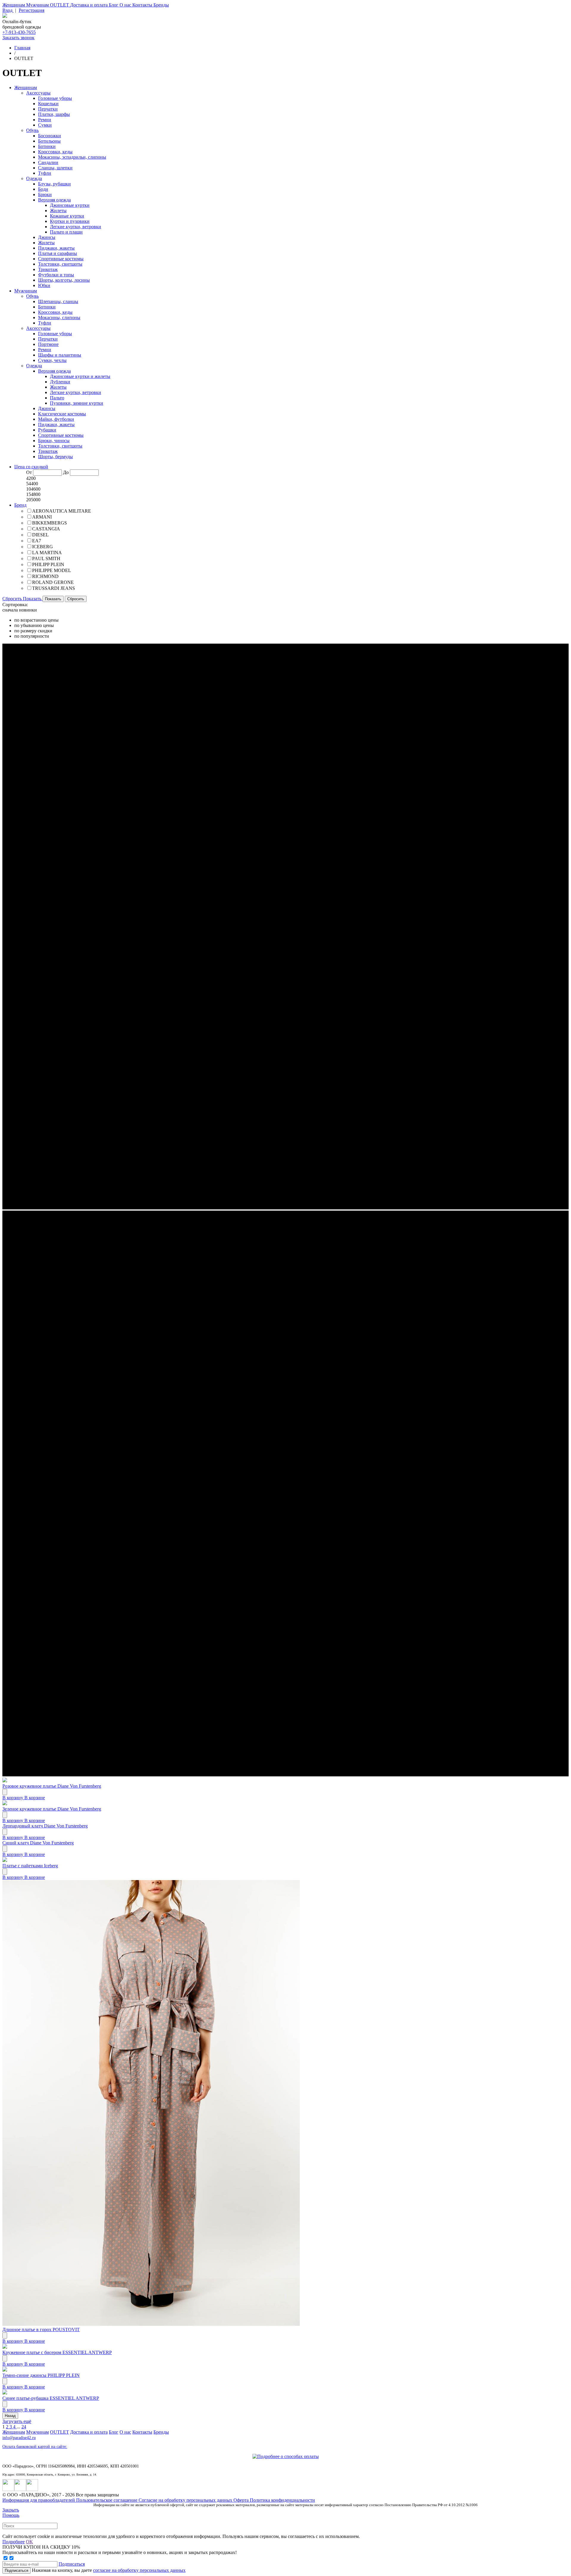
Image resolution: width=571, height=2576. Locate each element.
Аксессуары (38, 93)
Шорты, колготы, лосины (64, 280)
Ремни (45, 120)
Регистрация (32, 10)
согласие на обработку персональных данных (139, 2570)
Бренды (161, 5)
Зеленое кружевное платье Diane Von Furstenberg (52, 1809)
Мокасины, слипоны (59, 318)
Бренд (20, 505)
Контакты (143, 5)
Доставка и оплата (90, 5)
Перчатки (48, 109)
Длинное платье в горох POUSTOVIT (41, 2330)
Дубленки (60, 382)
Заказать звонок (18, 38)
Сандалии (48, 162)
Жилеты (58, 211)
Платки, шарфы (54, 114)
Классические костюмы (62, 414)
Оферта (242, 2500)
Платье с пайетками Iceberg (30, 1866)
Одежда (34, 178)
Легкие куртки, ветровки (76, 227)
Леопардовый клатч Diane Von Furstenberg (45, 1826)
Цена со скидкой (31, 467)
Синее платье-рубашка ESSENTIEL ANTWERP (51, 2398)
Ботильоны (49, 141)
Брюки (45, 194)
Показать (33, 599)
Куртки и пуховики (70, 221)
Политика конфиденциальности (282, 2500)
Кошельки (48, 104)
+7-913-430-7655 (19, 32)
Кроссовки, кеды (55, 152)
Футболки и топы (56, 275)
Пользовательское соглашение (107, 2500)
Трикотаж (48, 269)
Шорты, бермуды (55, 457)
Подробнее (14, 2542)
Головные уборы (55, 98)
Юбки (44, 285)
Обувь (32, 130)
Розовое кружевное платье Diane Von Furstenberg (52, 1786)
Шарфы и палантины (60, 355)
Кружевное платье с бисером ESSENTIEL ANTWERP (57, 2352)
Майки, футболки (56, 419)
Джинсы (47, 237)
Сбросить (13, 599)
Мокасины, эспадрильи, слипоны (72, 157)
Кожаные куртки (67, 216)
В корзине (35, 1798)
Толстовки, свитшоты (60, 264)
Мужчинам (38, 5)
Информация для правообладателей (39, 2500)
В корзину (13, 1798)
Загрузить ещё (17, 2421)
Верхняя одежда (54, 200)
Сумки (45, 125)
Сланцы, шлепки (55, 168)
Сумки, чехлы (52, 360)
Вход (8, 10)
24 (24, 2427)
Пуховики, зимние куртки (77, 403)
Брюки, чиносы (54, 441)
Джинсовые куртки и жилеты (80, 376)
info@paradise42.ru (19, 2438)
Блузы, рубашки (54, 184)
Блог (114, 5)
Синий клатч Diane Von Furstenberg (38, 1843)
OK (29, 2542)
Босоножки (50, 136)
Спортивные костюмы (61, 259)
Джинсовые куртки (70, 205)
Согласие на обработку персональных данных (186, 2500)
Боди (43, 189)
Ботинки (47, 146)
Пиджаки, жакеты (56, 248)
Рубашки (47, 430)
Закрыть (11, 2510)
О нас (126, 5)
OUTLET (60, 5)
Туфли (45, 173)
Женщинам (14, 5)
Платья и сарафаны (58, 253)
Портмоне (48, 344)
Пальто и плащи (66, 232)
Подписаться (72, 2564)
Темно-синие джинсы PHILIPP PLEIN (41, 2375)
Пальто (57, 398)
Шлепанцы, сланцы (58, 301)
